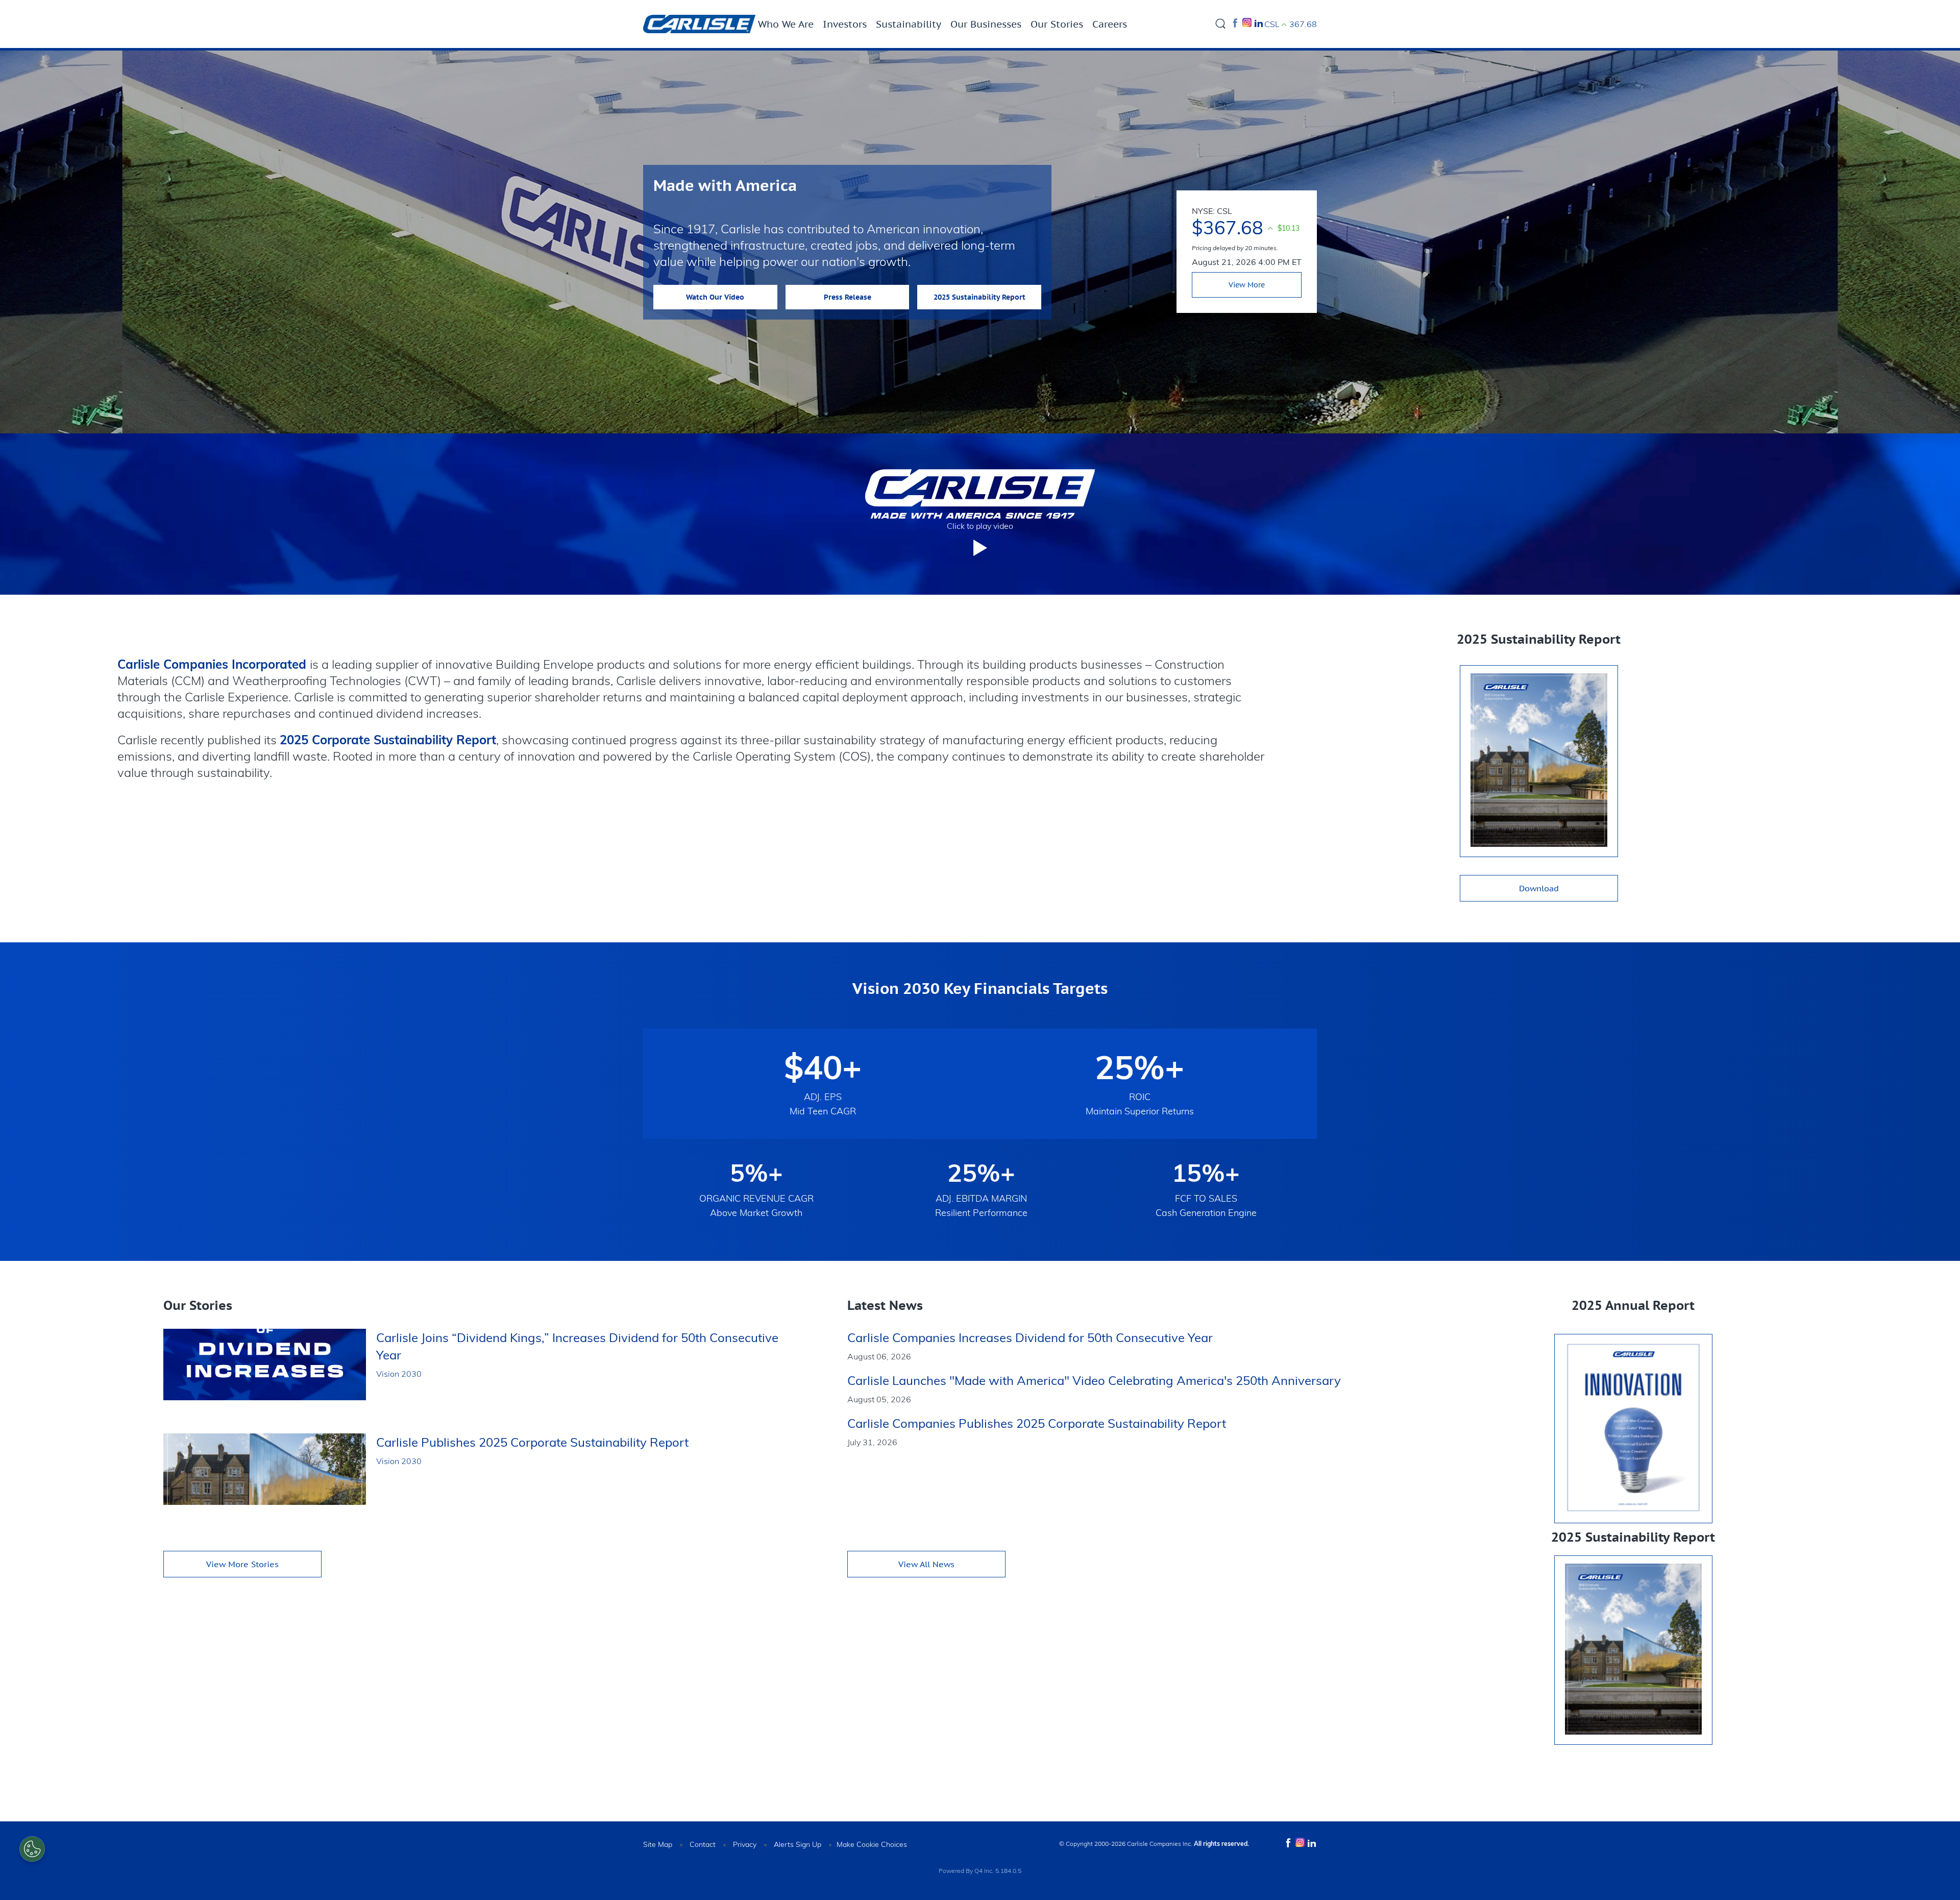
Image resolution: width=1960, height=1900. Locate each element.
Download (1539, 888)
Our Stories (1057, 24)
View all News (926, 1564)
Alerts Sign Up (798, 1844)
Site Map (658, 1844)
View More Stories (242, 1564)
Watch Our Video (715, 297)
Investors (845, 24)
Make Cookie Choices (872, 1844)
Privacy (745, 1844)
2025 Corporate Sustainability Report (388, 740)
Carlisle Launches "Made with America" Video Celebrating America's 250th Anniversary (1094, 1380)
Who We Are (786, 24)
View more (1247, 285)
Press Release (848, 297)
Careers (1110, 24)
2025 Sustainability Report (979, 297)
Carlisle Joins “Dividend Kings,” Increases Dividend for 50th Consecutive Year (577, 1346)
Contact (703, 1844)
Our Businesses (986, 24)
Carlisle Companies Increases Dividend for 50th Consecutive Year (1030, 1337)
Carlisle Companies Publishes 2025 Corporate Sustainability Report (1037, 1423)
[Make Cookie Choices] (32, 1849)
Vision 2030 (399, 1374)
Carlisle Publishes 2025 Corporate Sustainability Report (532, 1442)
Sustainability (909, 24)
